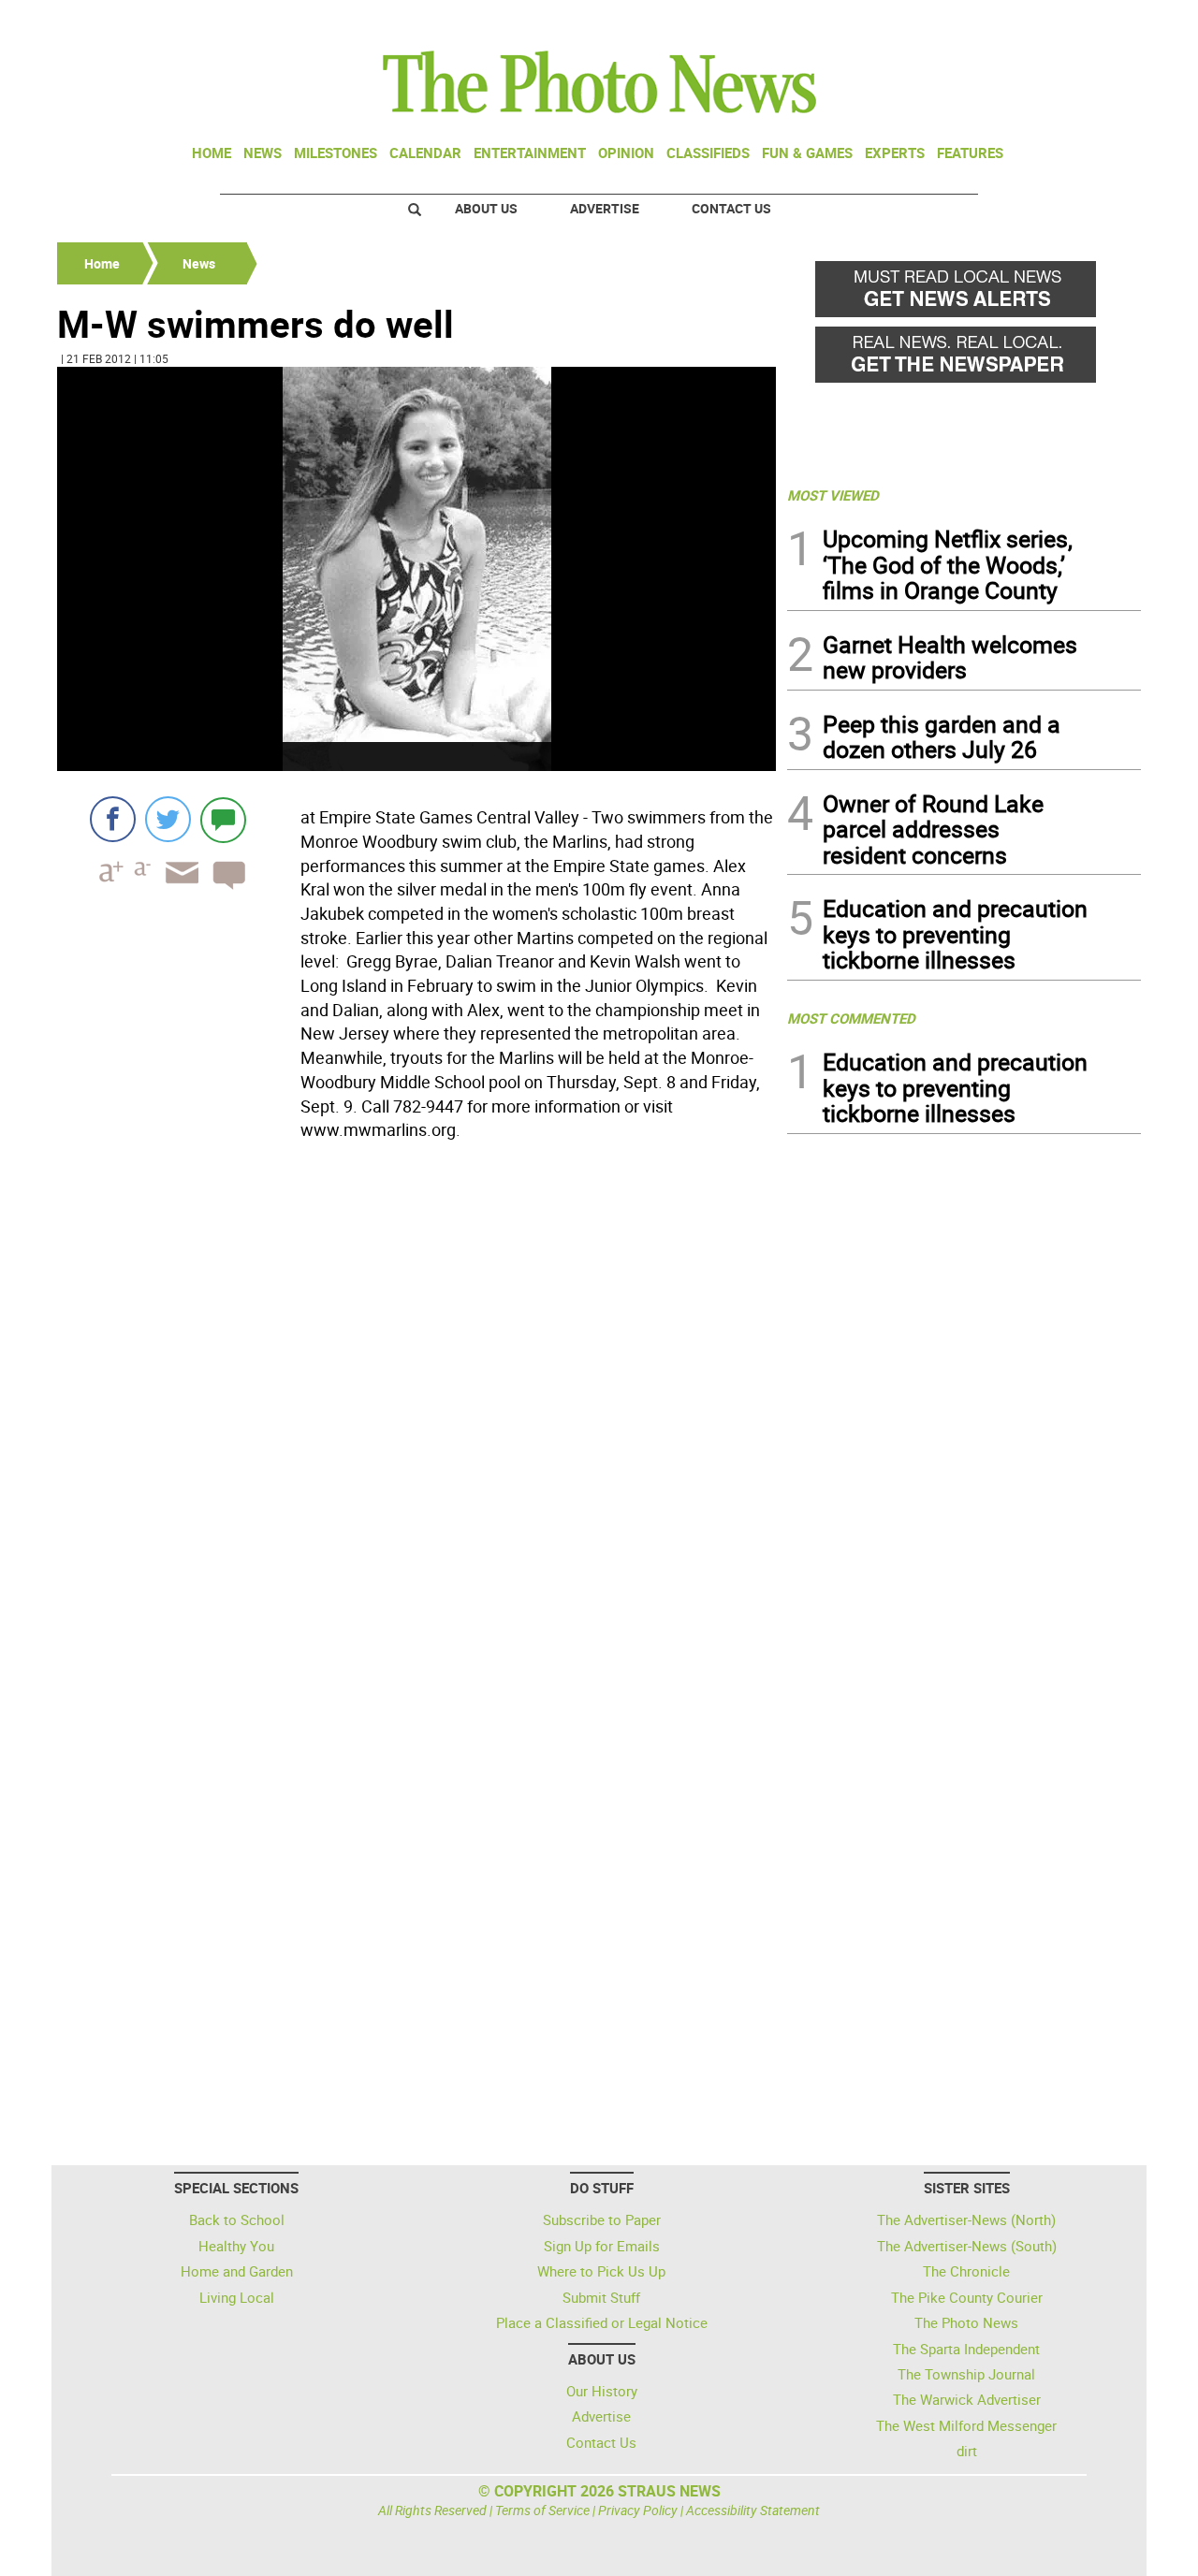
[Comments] (223, 819)
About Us (486, 208)
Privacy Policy (638, 2510)
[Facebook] (113, 819)
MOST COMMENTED (851, 1018)
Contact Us (731, 208)
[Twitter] (168, 819)
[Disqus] (416, 1404)
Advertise (605, 208)
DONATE (1096, 22)
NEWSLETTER (990, 22)
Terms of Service (542, 2510)
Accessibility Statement (753, 2510)
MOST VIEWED (833, 495)
